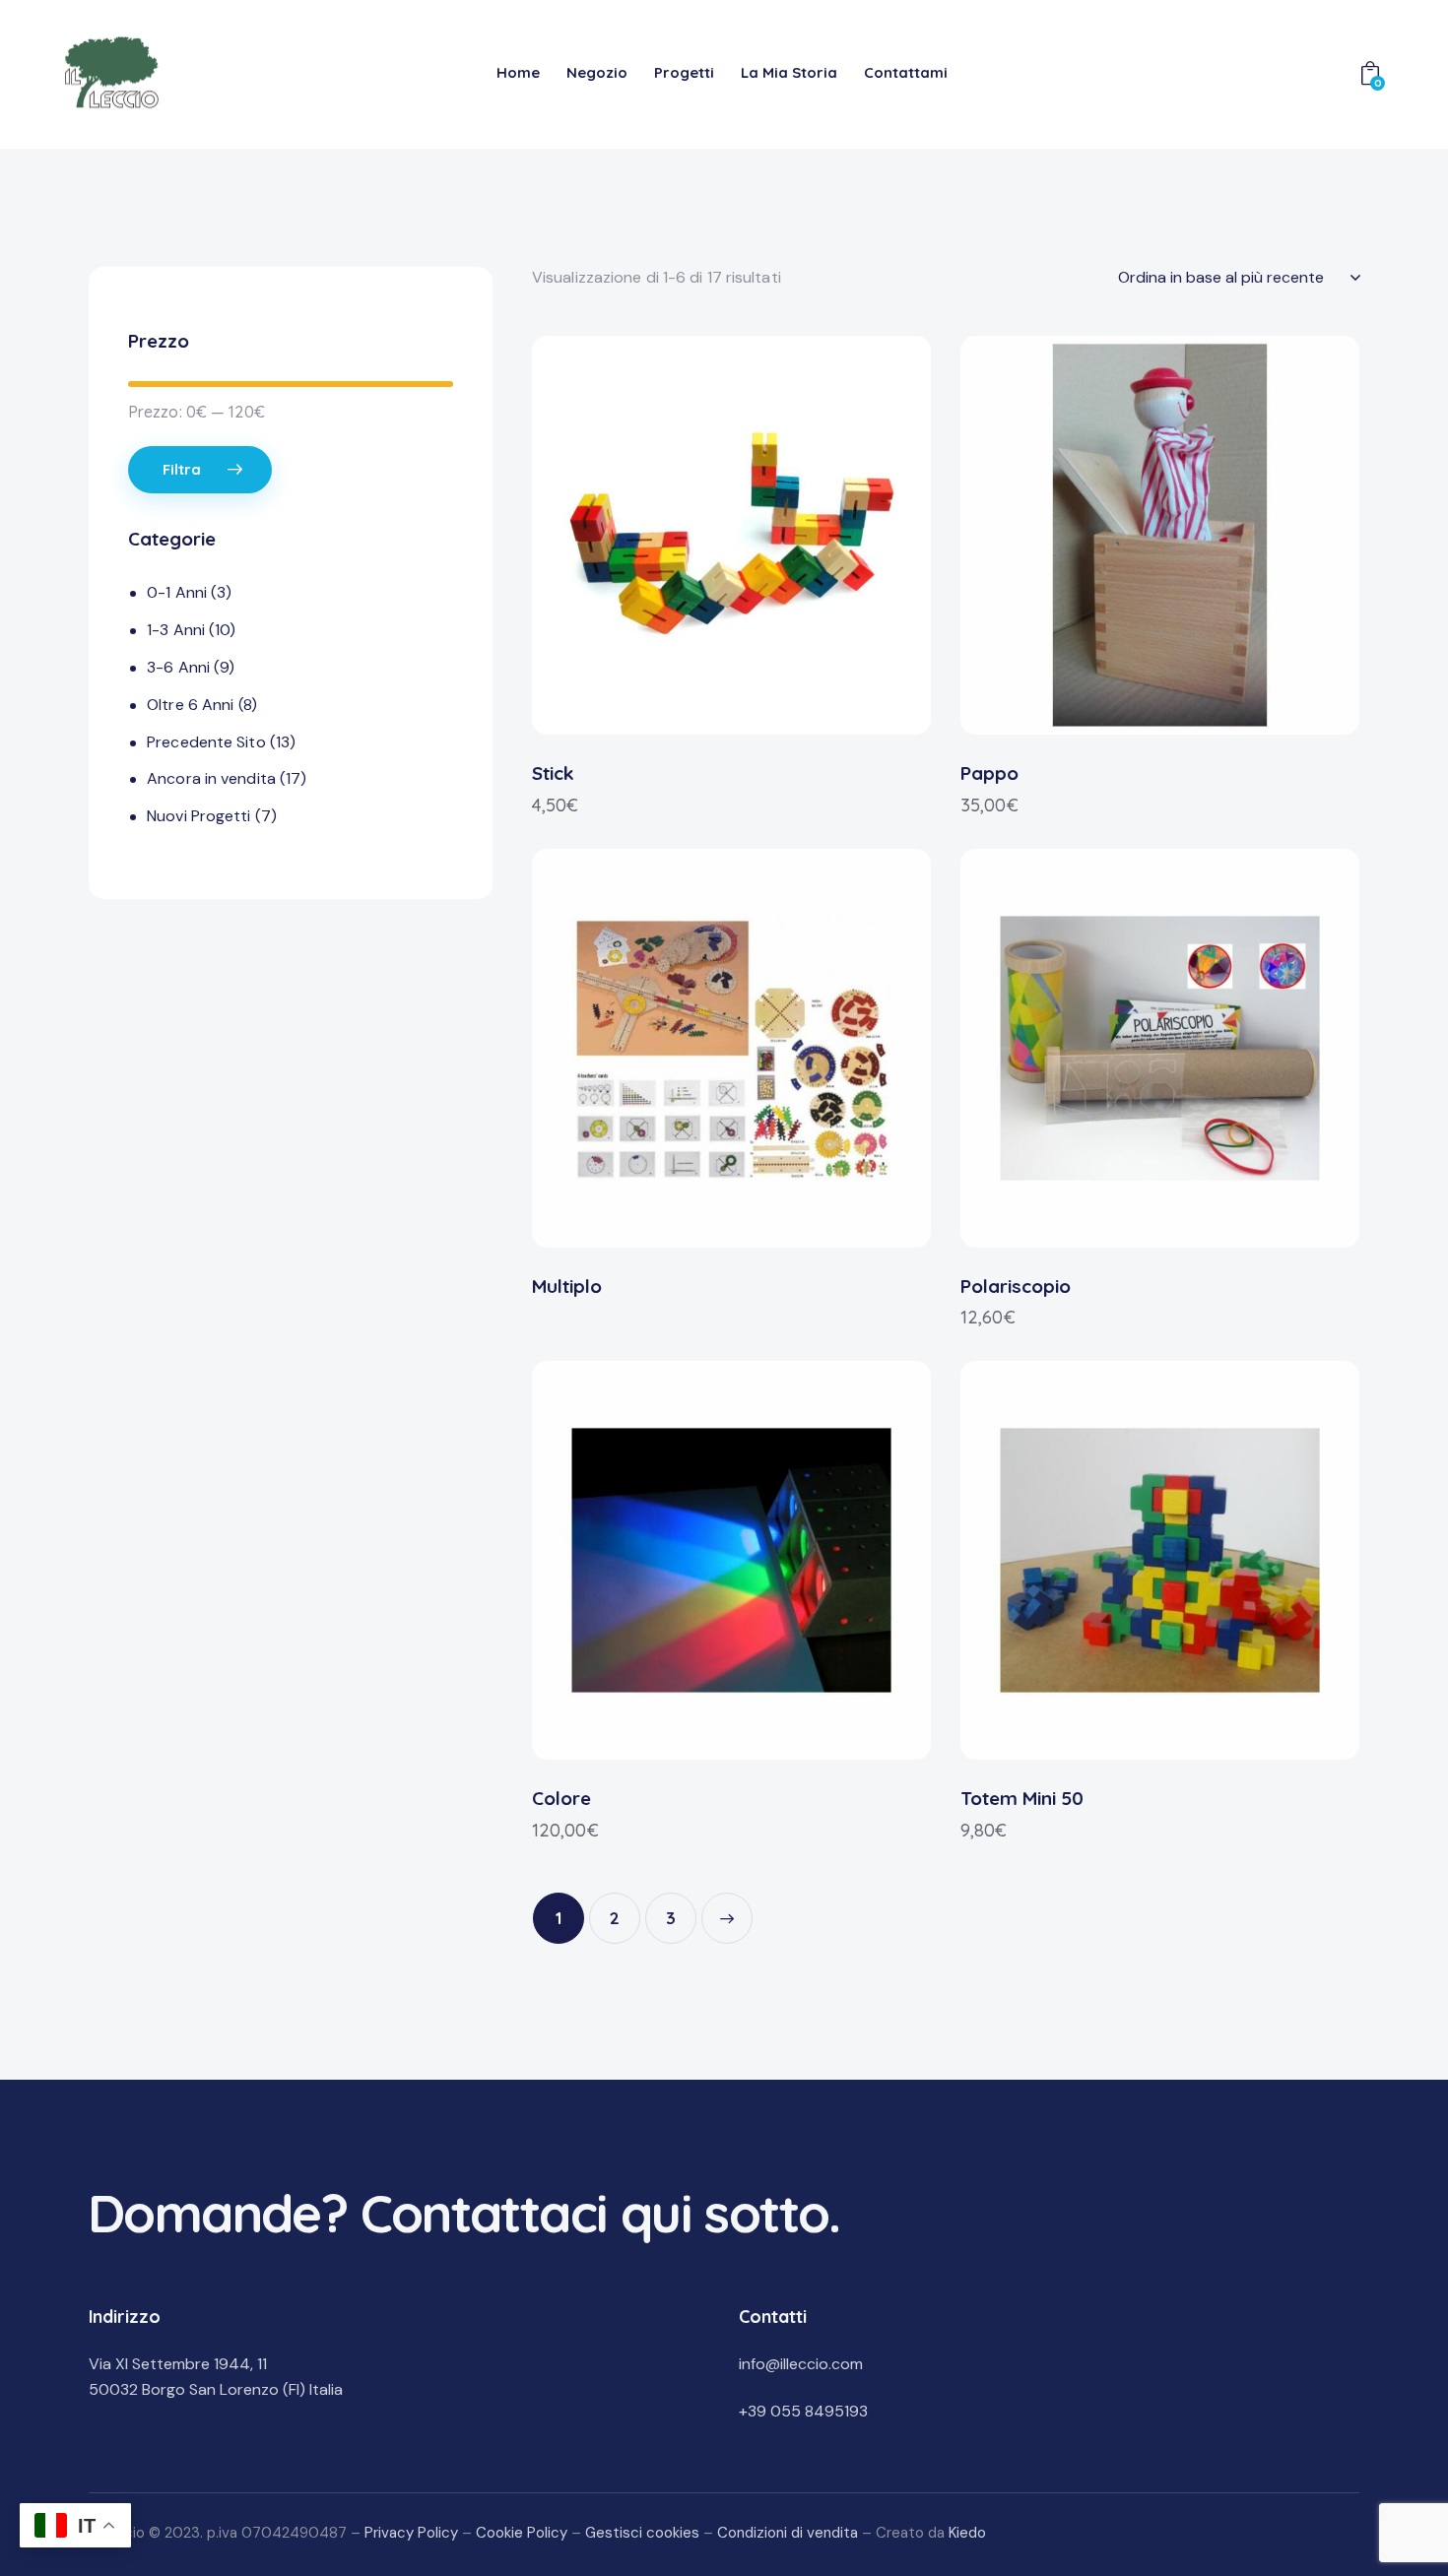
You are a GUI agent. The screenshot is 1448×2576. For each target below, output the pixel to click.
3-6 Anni (178, 667)
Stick (553, 773)
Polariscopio (1016, 1286)
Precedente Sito (206, 742)
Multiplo (567, 1286)
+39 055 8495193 (803, 2411)
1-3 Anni (176, 630)
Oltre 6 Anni (190, 705)
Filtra (182, 469)
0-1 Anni (177, 592)
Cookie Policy (522, 2533)
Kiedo (967, 2533)
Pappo (989, 773)
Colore (561, 1798)
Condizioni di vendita (788, 2533)
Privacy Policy (411, 2533)
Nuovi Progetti (198, 816)
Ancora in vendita (211, 778)
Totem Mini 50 (1022, 1798)
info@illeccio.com (801, 2364)
